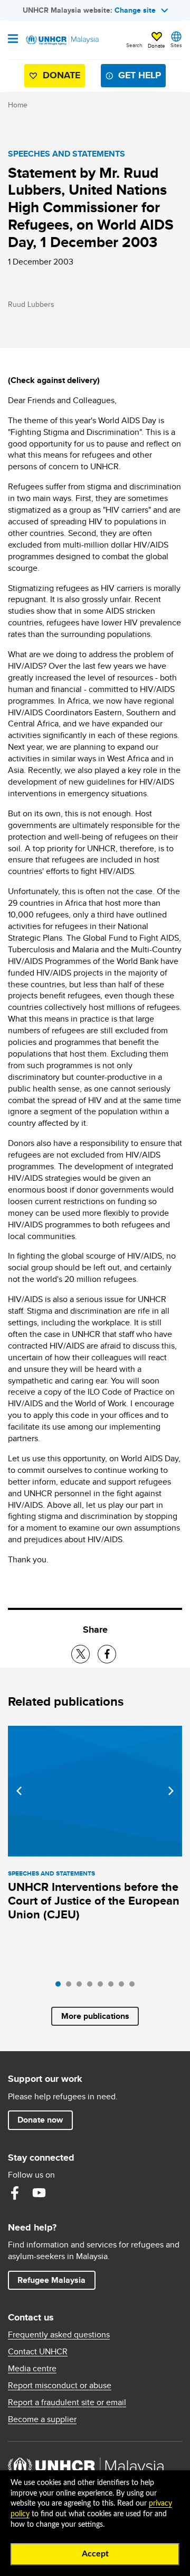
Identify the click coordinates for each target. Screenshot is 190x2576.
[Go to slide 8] (135, 1987)
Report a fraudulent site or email (67, 2402)
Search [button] (134, 45)
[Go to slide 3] (82, 1987)
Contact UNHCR (38, 2352)
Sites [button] (176, 45)
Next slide (171, 1791)
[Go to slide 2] (71, 1987)
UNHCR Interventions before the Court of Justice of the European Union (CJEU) (94, 1901)
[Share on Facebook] (107, 1654)
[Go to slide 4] (92, 1987)
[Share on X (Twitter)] (80, 1654)
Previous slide (19, 1791)
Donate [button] (156, 45)
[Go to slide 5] (103, 1987)
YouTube (39, 2193)
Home (18, 105)
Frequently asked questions (59, 2335)
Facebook (15, 2193)
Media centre (32, 2369)
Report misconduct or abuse (60, 2386)
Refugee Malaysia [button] (56, 2280)
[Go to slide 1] (61, 1987)
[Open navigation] (13, 40)
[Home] (62, 40)
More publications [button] (95, 2016)
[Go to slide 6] (113, 1987)
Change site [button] (135, 10)
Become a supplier (42, 2419)
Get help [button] (135, 78)
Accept (95, 2554)
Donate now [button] (40, 2120)
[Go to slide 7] (124, 1987)
